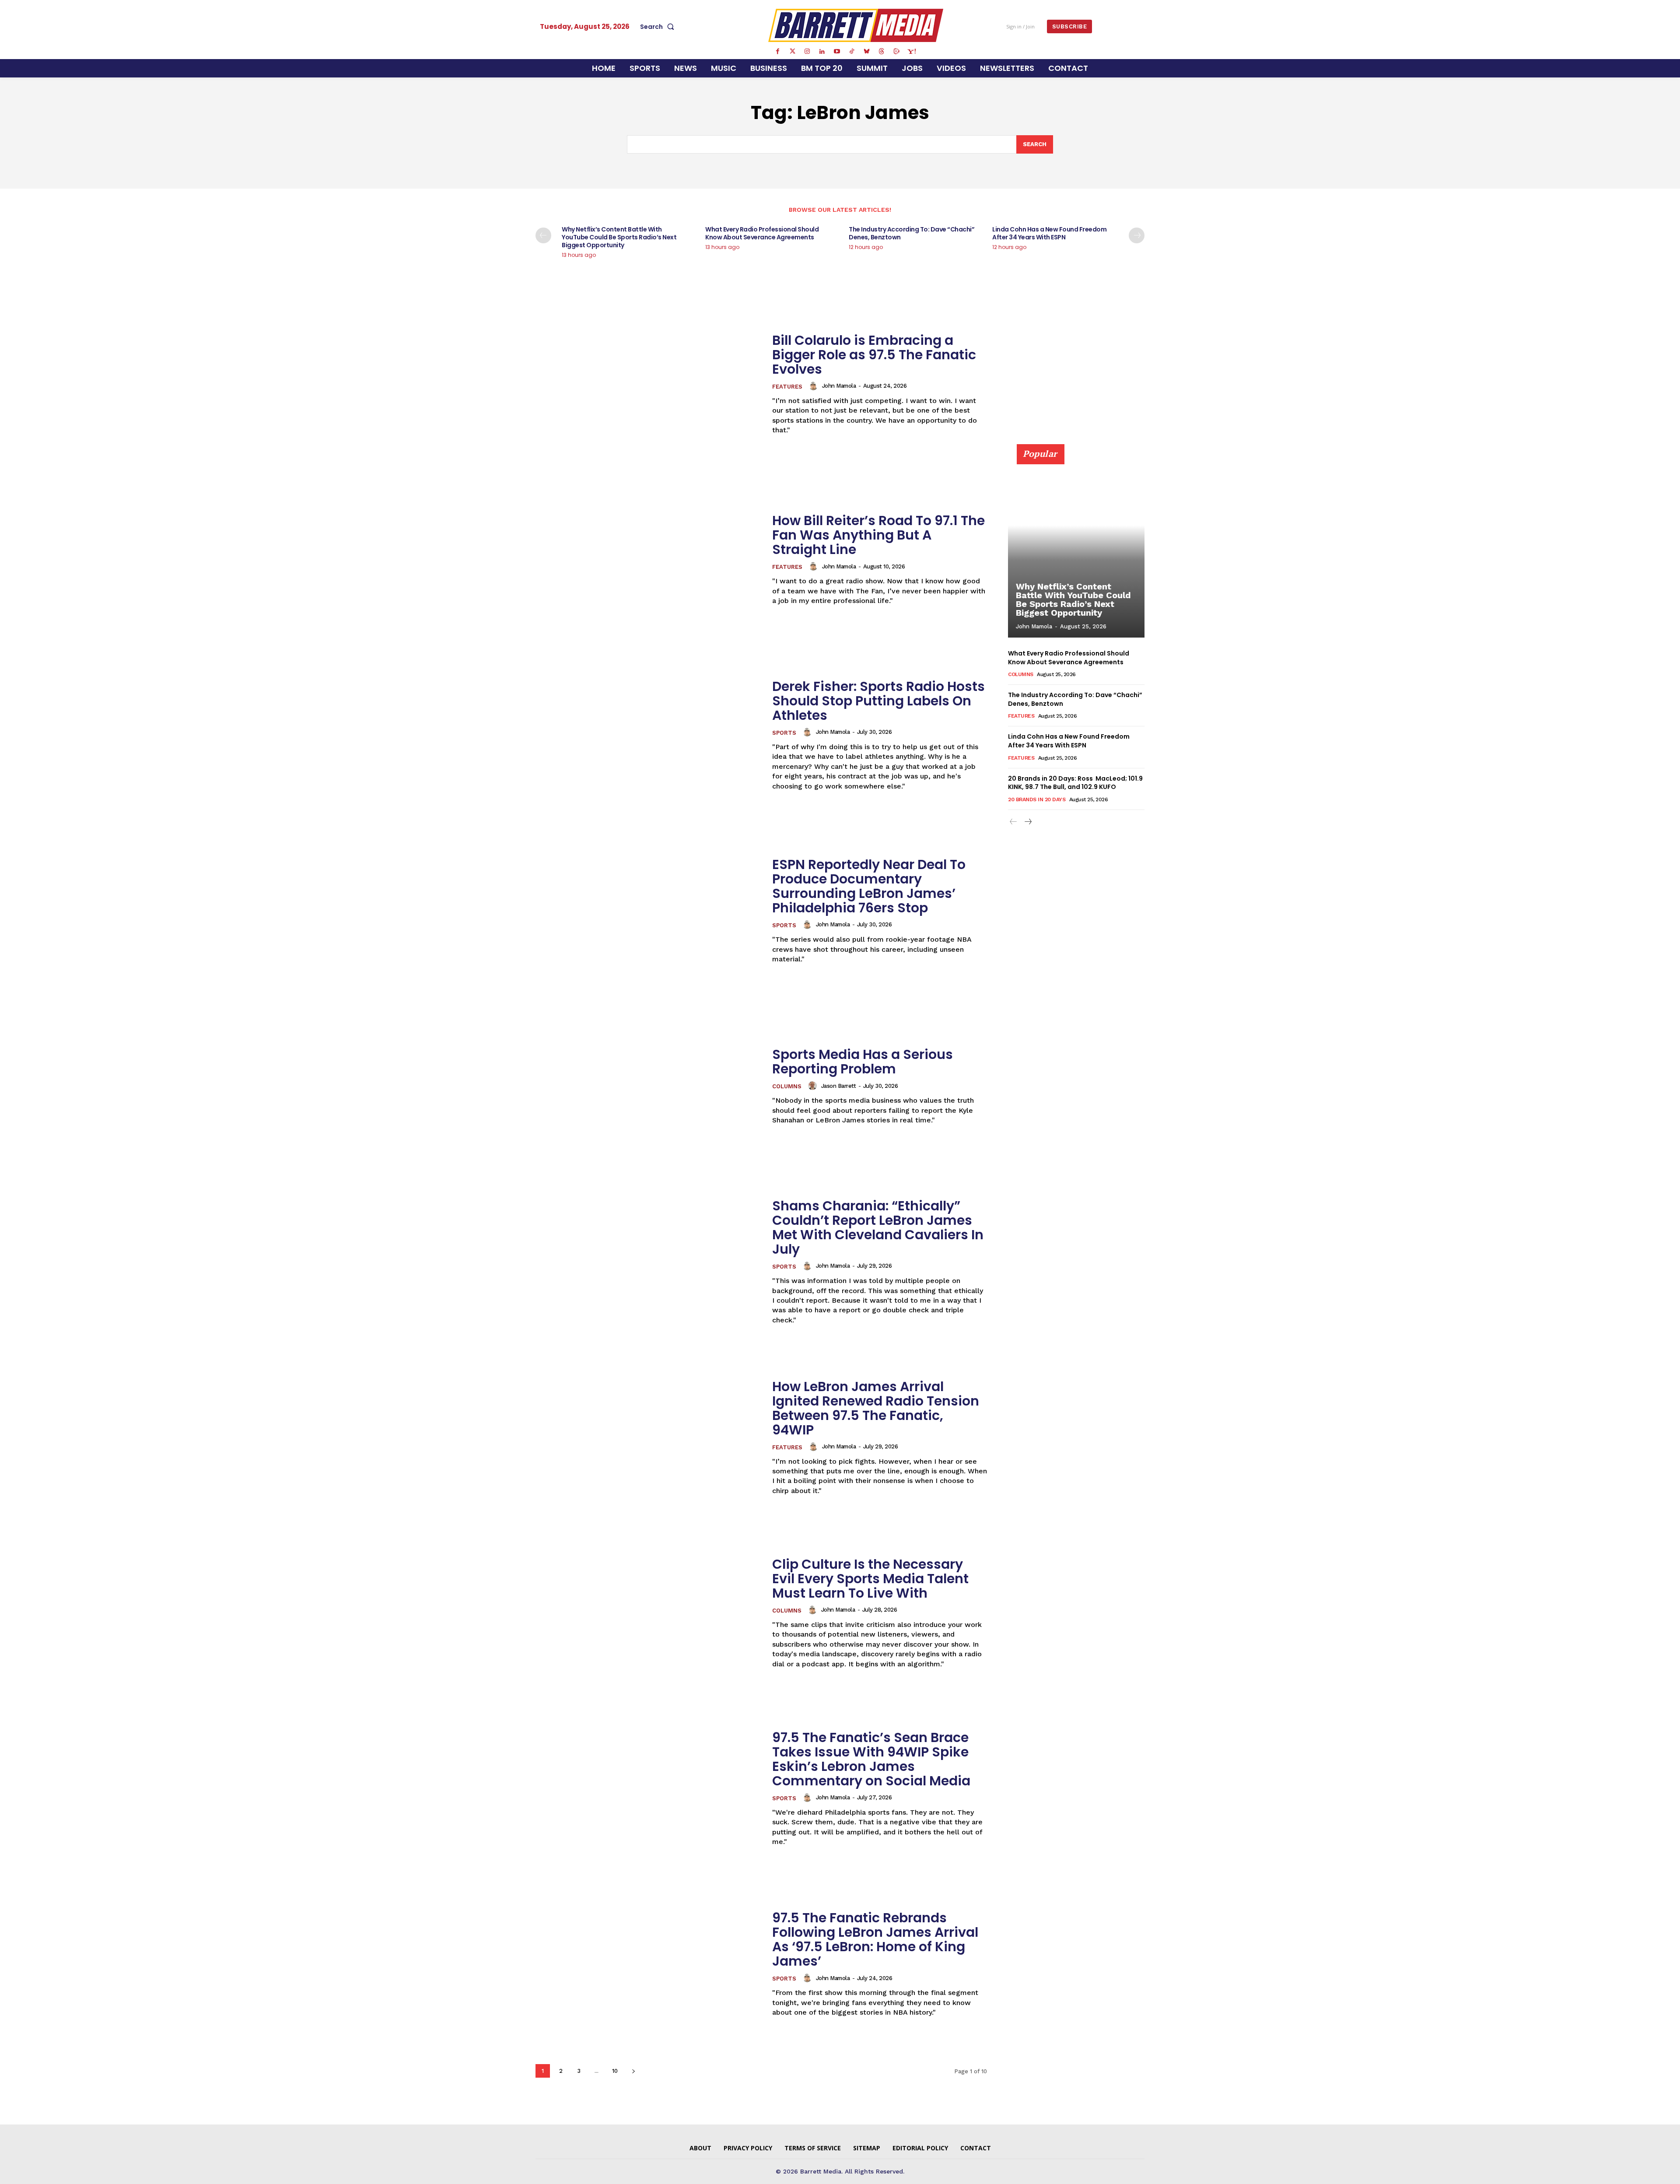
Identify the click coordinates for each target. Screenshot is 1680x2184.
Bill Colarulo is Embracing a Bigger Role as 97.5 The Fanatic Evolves (874, 355)
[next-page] (1137, 235)
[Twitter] (792, 52)
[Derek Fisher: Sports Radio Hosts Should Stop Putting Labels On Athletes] (648, 735)
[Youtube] (837, 52)
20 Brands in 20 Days (1037, 799)
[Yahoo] (911, 52)
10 (615, 2071)
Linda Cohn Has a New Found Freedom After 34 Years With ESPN (1049, 233)
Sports (784, 733)
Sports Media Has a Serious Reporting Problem (863, 1062)
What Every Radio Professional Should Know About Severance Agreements (762, 233)
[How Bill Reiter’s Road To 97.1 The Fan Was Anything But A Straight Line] (648, 559)
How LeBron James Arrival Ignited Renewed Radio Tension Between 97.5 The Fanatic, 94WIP (876, 1408)
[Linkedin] (822, 52)
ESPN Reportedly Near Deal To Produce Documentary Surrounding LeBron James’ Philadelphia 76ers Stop (869, 886)
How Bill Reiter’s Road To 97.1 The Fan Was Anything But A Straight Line (878, 535)
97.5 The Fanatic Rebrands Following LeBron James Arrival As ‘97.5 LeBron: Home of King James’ (875, 1939)
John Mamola (839, 386)
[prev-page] (543, 235)
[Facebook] (777, 52)
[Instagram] (807, 52)
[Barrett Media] (856, 25)
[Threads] (882, 52)
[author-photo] (815, 386)
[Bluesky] (867, 52)
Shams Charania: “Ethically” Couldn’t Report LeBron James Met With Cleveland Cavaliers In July (878, 1227)
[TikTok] (852, 52)
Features (787, 387)
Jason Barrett (839, 1086)
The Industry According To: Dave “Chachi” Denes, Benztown (912, 233)
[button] (659, 27)
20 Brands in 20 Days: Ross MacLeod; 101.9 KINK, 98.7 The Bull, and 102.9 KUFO (1075, 783)
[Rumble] (896, 52)
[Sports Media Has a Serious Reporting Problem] (648, 1086)
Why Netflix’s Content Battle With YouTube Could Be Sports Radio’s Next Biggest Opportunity (619, 237)
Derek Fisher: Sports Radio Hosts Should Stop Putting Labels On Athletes (878, 701)
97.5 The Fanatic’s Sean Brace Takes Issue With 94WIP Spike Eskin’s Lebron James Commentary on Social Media (871, 1759)
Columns (787, 1086)
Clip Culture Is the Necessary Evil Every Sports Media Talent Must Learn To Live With (870, 1579)
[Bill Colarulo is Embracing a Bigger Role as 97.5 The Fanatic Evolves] (648, 384)
